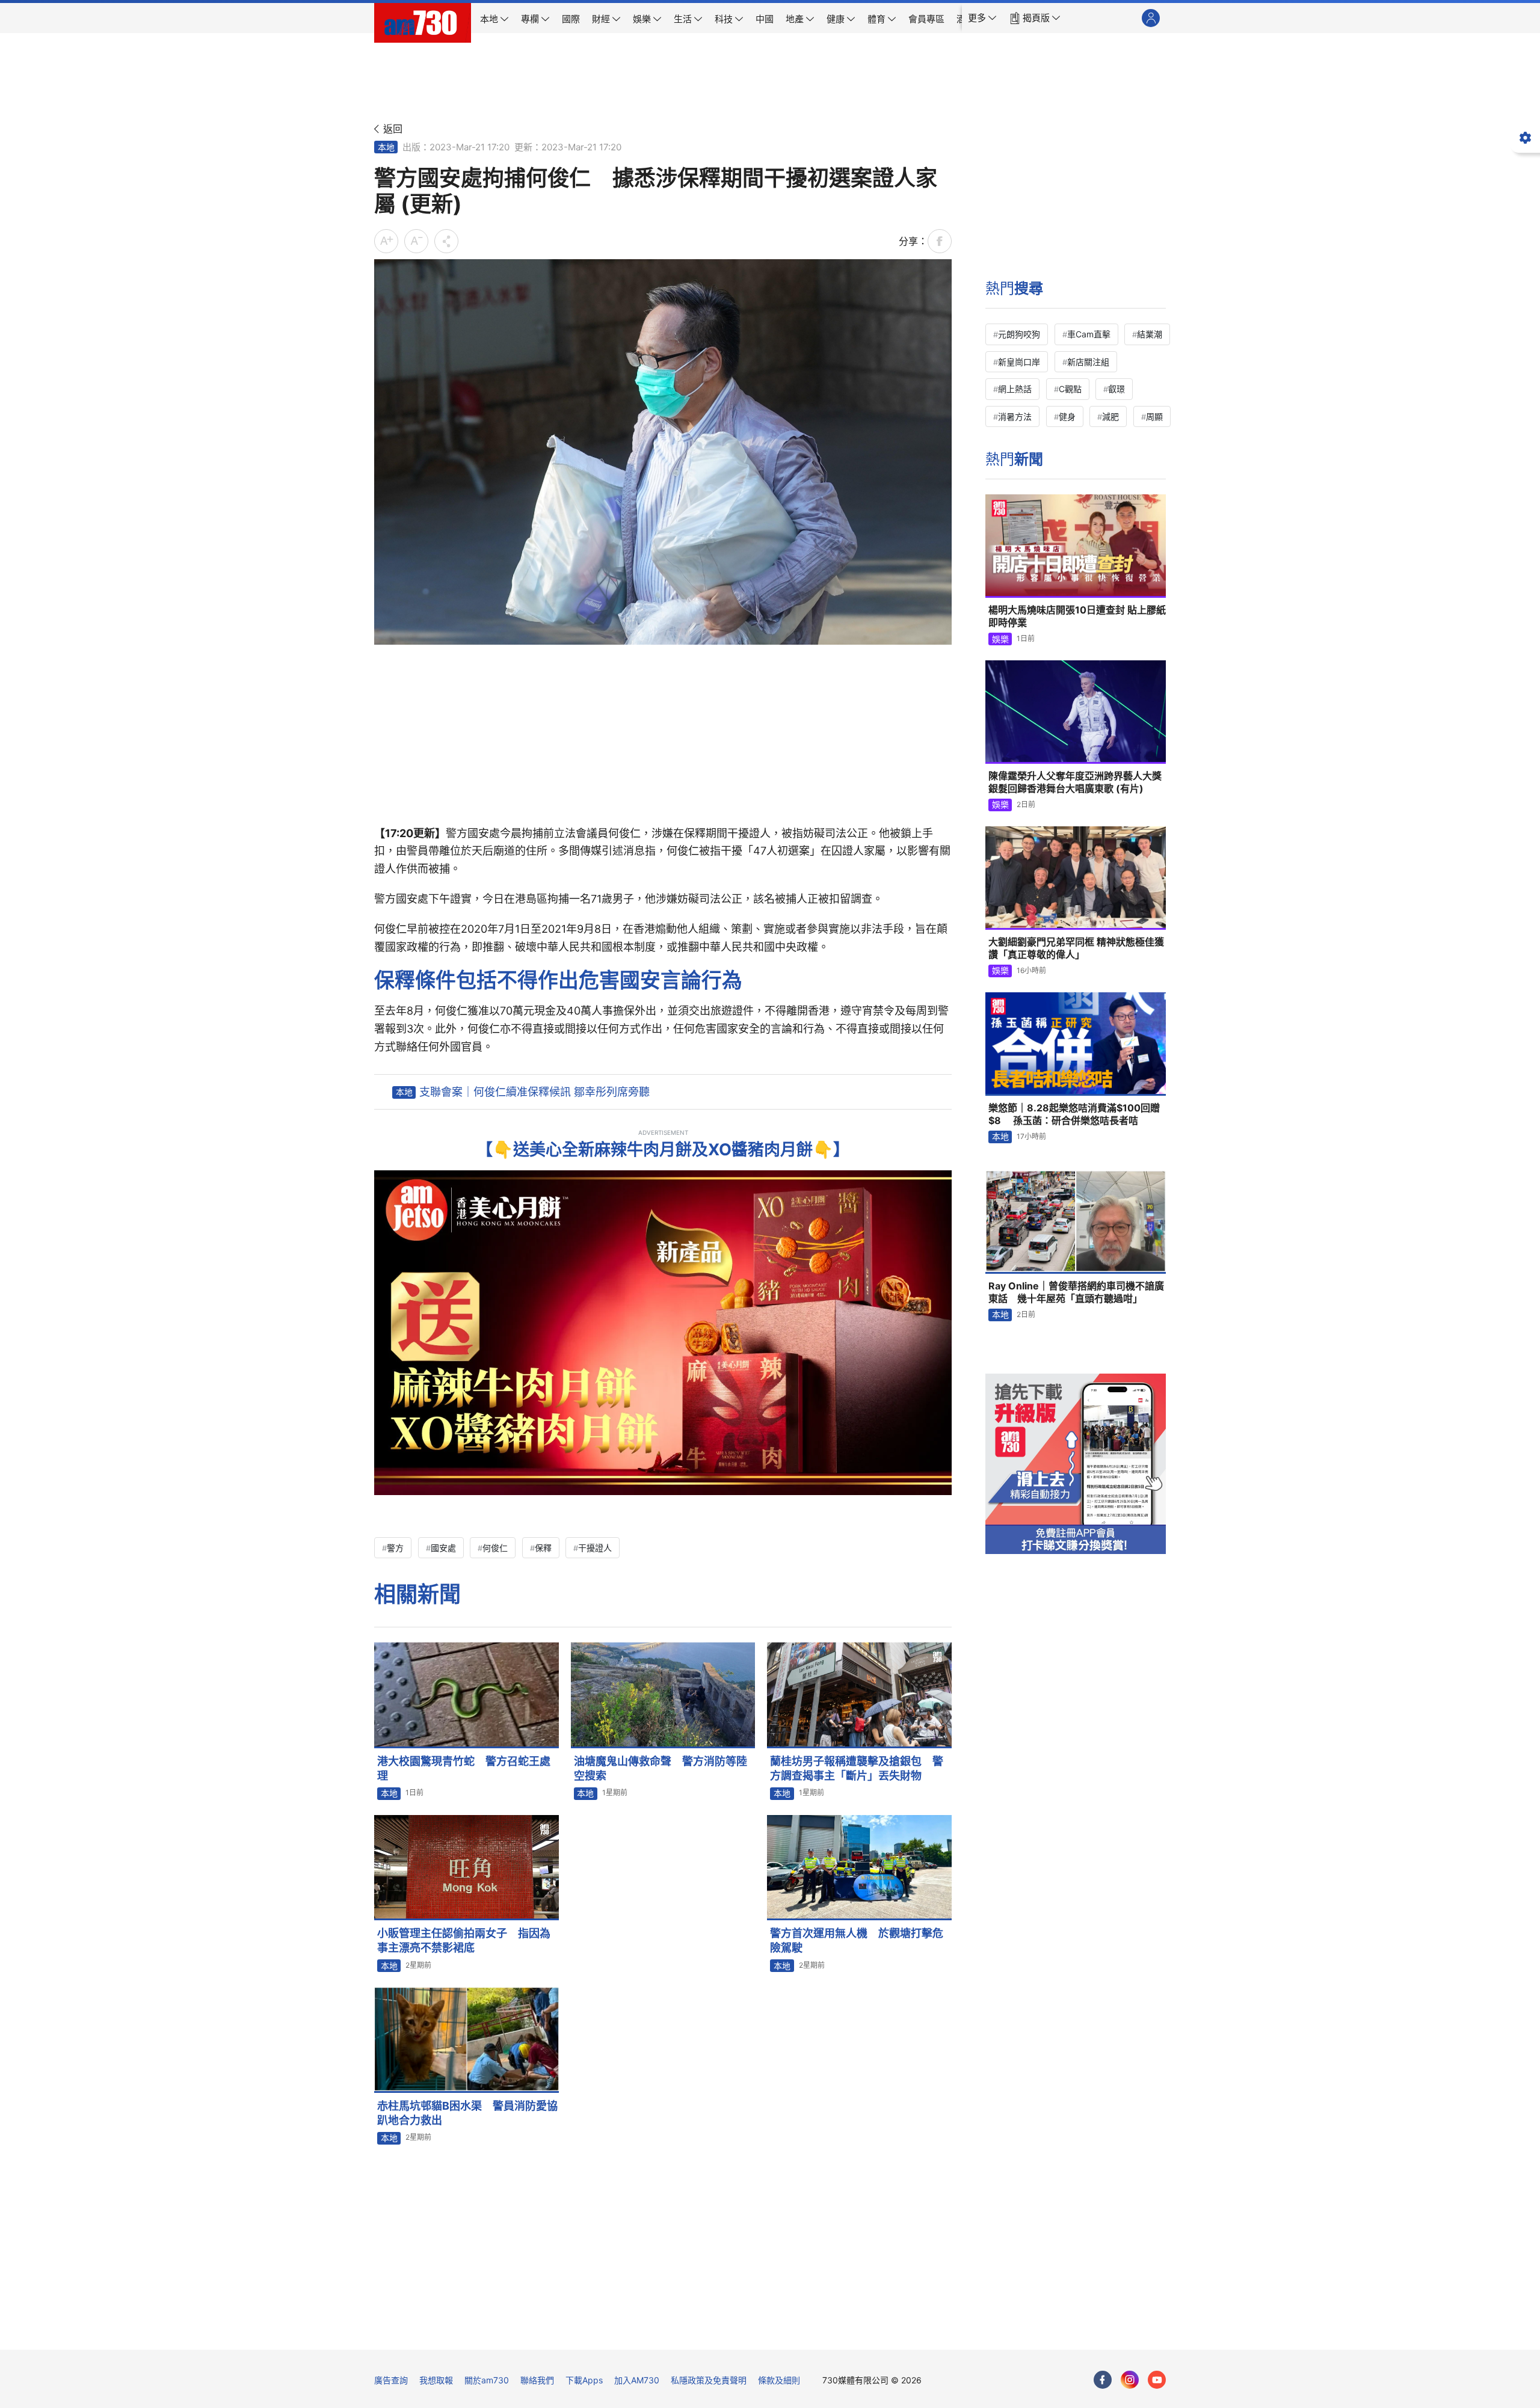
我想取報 (436, 2380)
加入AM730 (637, 2380)
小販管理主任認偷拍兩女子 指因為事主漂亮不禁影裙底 (464, 1940)
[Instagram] (1130, 2380)
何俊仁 (495, 1548)
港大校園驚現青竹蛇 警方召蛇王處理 (464, 1768)
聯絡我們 (537, 2380)
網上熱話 (1015, 389)
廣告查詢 (391, 2380)
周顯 (1154, 416)
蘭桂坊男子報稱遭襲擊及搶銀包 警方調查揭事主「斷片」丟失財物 (857, 1768)
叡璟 (1116, 389)
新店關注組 (1088, 362)
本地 (386, 147)
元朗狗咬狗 (1019, 334)
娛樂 (1000, 639)
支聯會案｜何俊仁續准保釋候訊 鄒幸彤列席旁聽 (534, 1092)
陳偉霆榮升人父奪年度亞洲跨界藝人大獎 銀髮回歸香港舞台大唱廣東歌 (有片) (1075, 782)
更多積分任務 (833, 2332)
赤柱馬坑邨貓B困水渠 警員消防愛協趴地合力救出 (467, 2113)
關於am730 (487, 2380)
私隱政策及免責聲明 (709, 2380)
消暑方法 (1015, 416)
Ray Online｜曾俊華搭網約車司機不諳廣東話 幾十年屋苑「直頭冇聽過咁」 (1076, 1292)
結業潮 (1150, 334)
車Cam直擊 (1089, 334)
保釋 (543, 1548)
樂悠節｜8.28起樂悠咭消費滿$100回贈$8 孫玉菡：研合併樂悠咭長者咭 (1074, 1114)
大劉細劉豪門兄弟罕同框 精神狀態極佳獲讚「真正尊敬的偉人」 (1076, 948)
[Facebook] (1103, 2380)
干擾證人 (595, 1548)
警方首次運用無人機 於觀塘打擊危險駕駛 (857, 1940)
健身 (1067, 416)
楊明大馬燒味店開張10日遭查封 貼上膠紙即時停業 (1077, 616)
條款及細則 (779, 2380)
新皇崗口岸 (1019, 362)
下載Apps (584, 2380)
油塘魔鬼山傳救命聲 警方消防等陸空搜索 (661, 1768)
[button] (982, 18)
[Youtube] (1157, 2380)
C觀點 (1070, 389)
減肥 (1110, 416)
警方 (395, 1548)
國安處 (443, 1548)
